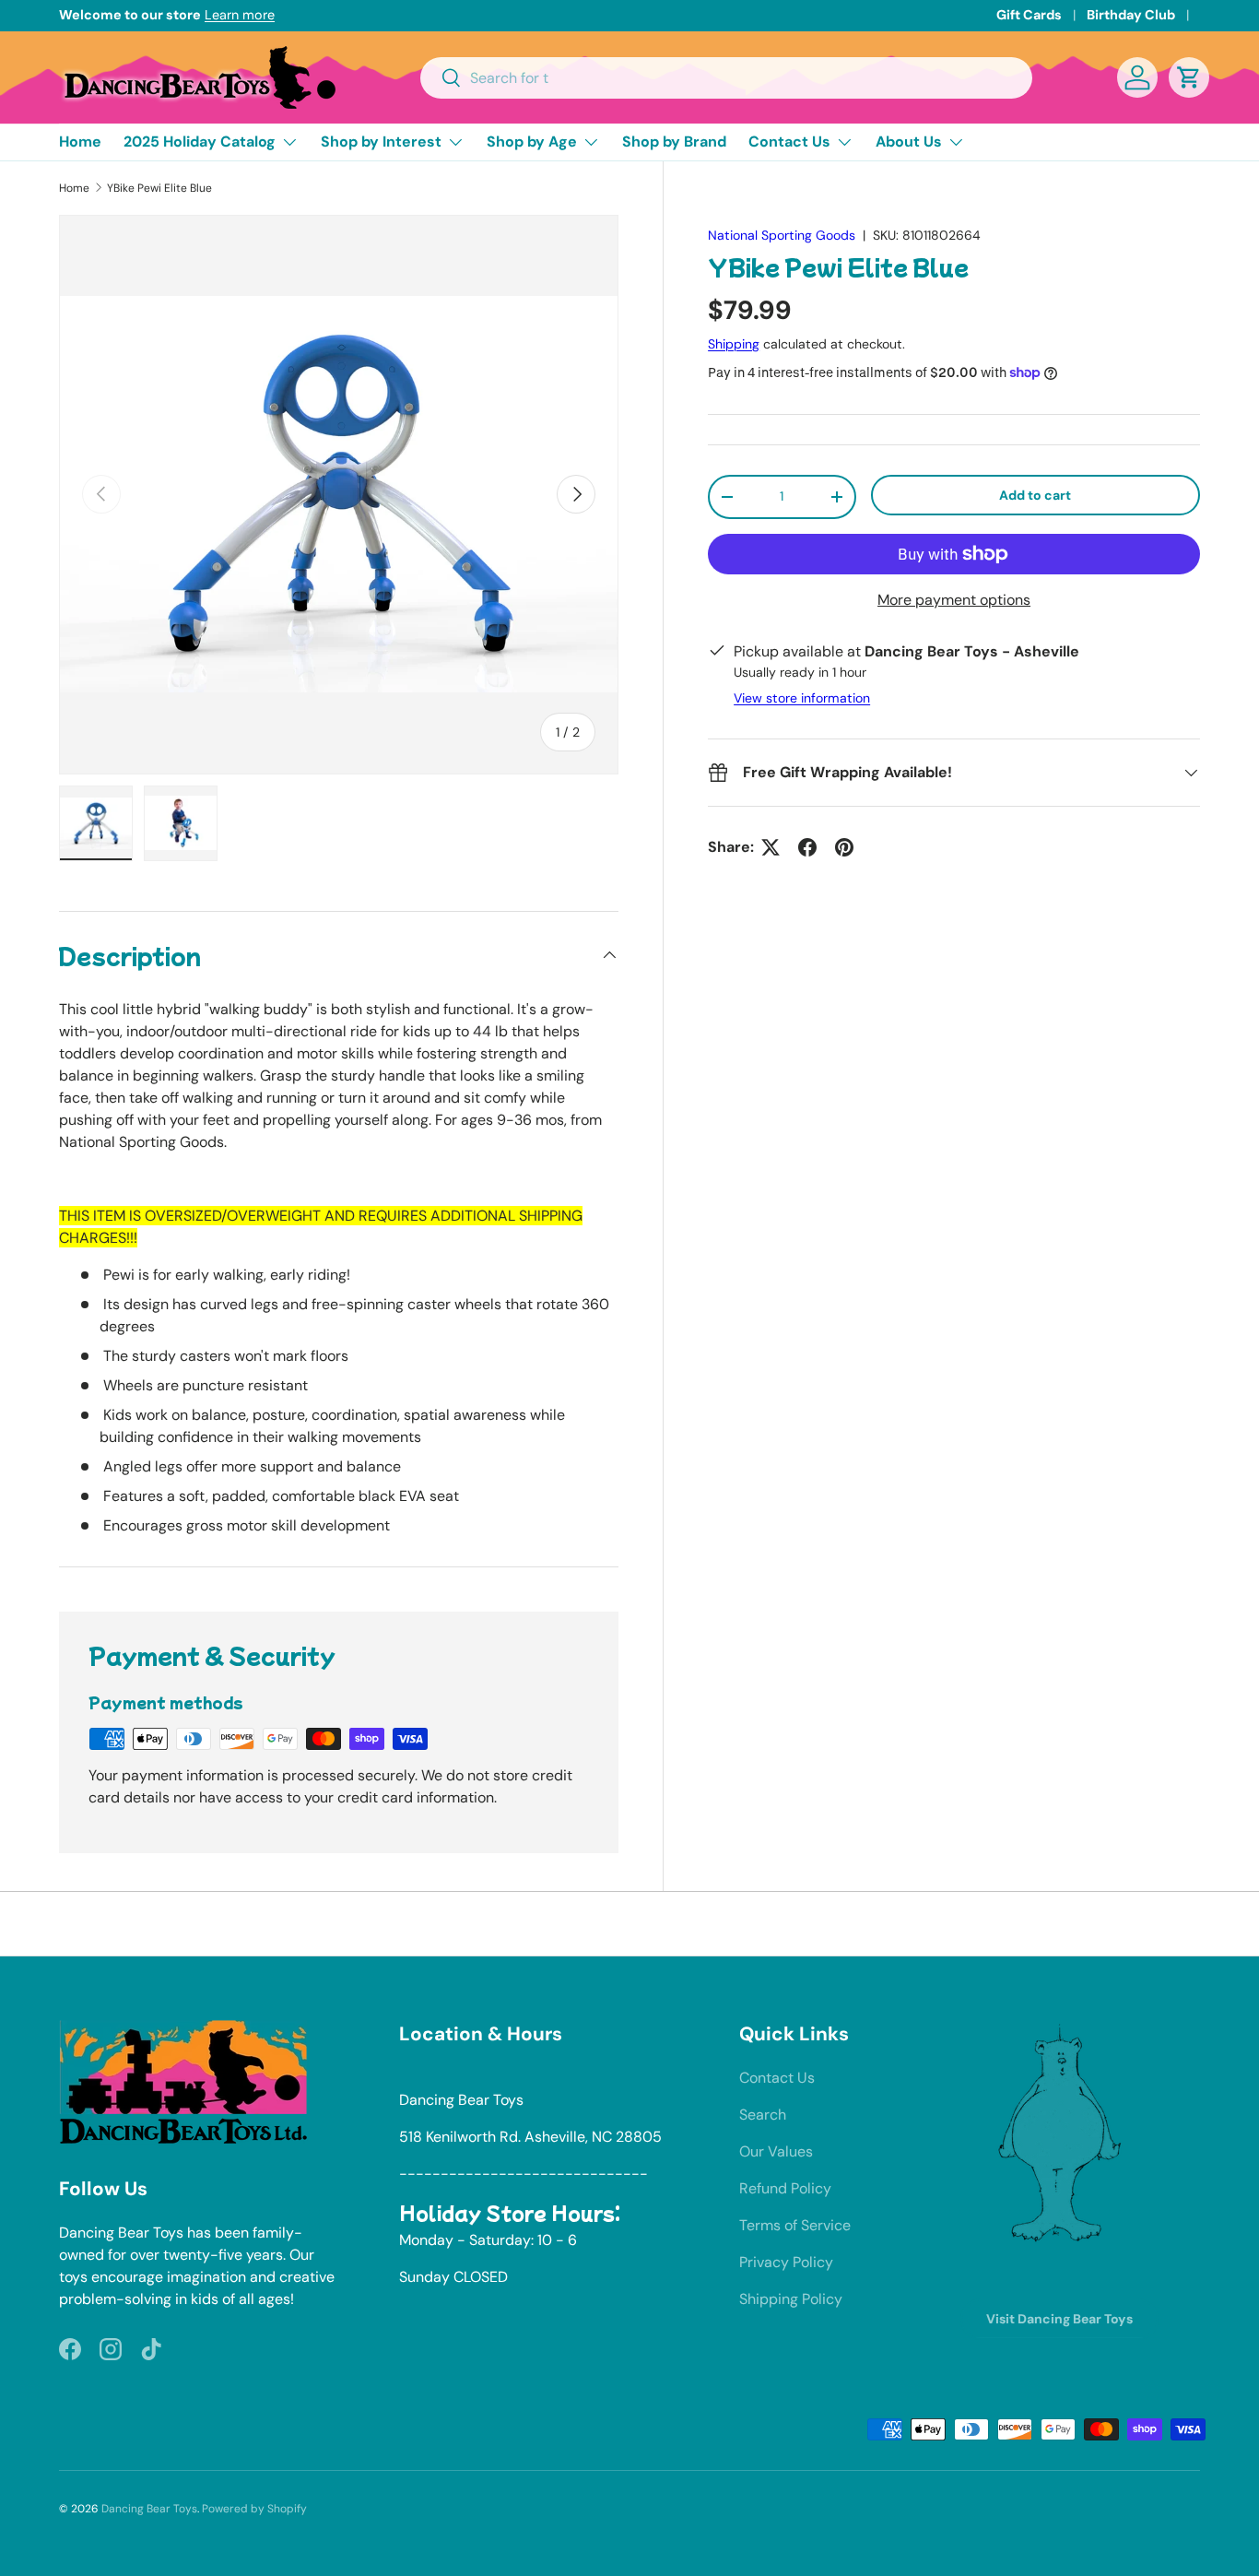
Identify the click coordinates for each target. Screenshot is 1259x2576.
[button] (1189, 77)
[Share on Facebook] (807, 847)
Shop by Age (532, 142)
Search (763, 2115)
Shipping (734, 344)
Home (80, 142)
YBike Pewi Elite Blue (159, 188)
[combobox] (727, 78)
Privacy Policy (786, 2262)
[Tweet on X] (771, 847)
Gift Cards (1029, 15)
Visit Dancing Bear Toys (1059, 2319)
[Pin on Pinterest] (844, 847)
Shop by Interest (381, 142)
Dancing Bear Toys (149, 2509)
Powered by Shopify (254, 2509)
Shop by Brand (674, 142)
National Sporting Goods (782, 235)
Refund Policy (785, 2188)
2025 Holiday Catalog (200, 142)
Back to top (630, 1923)
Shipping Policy (791, 2299)
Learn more (240, 15)
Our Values (776, 2151)
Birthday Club (1131, 15)
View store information (802, 698)
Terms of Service (795, 2225)
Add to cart (1035, 495)
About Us (909, 142)
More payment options (954, 600)
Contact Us (789, 142)
